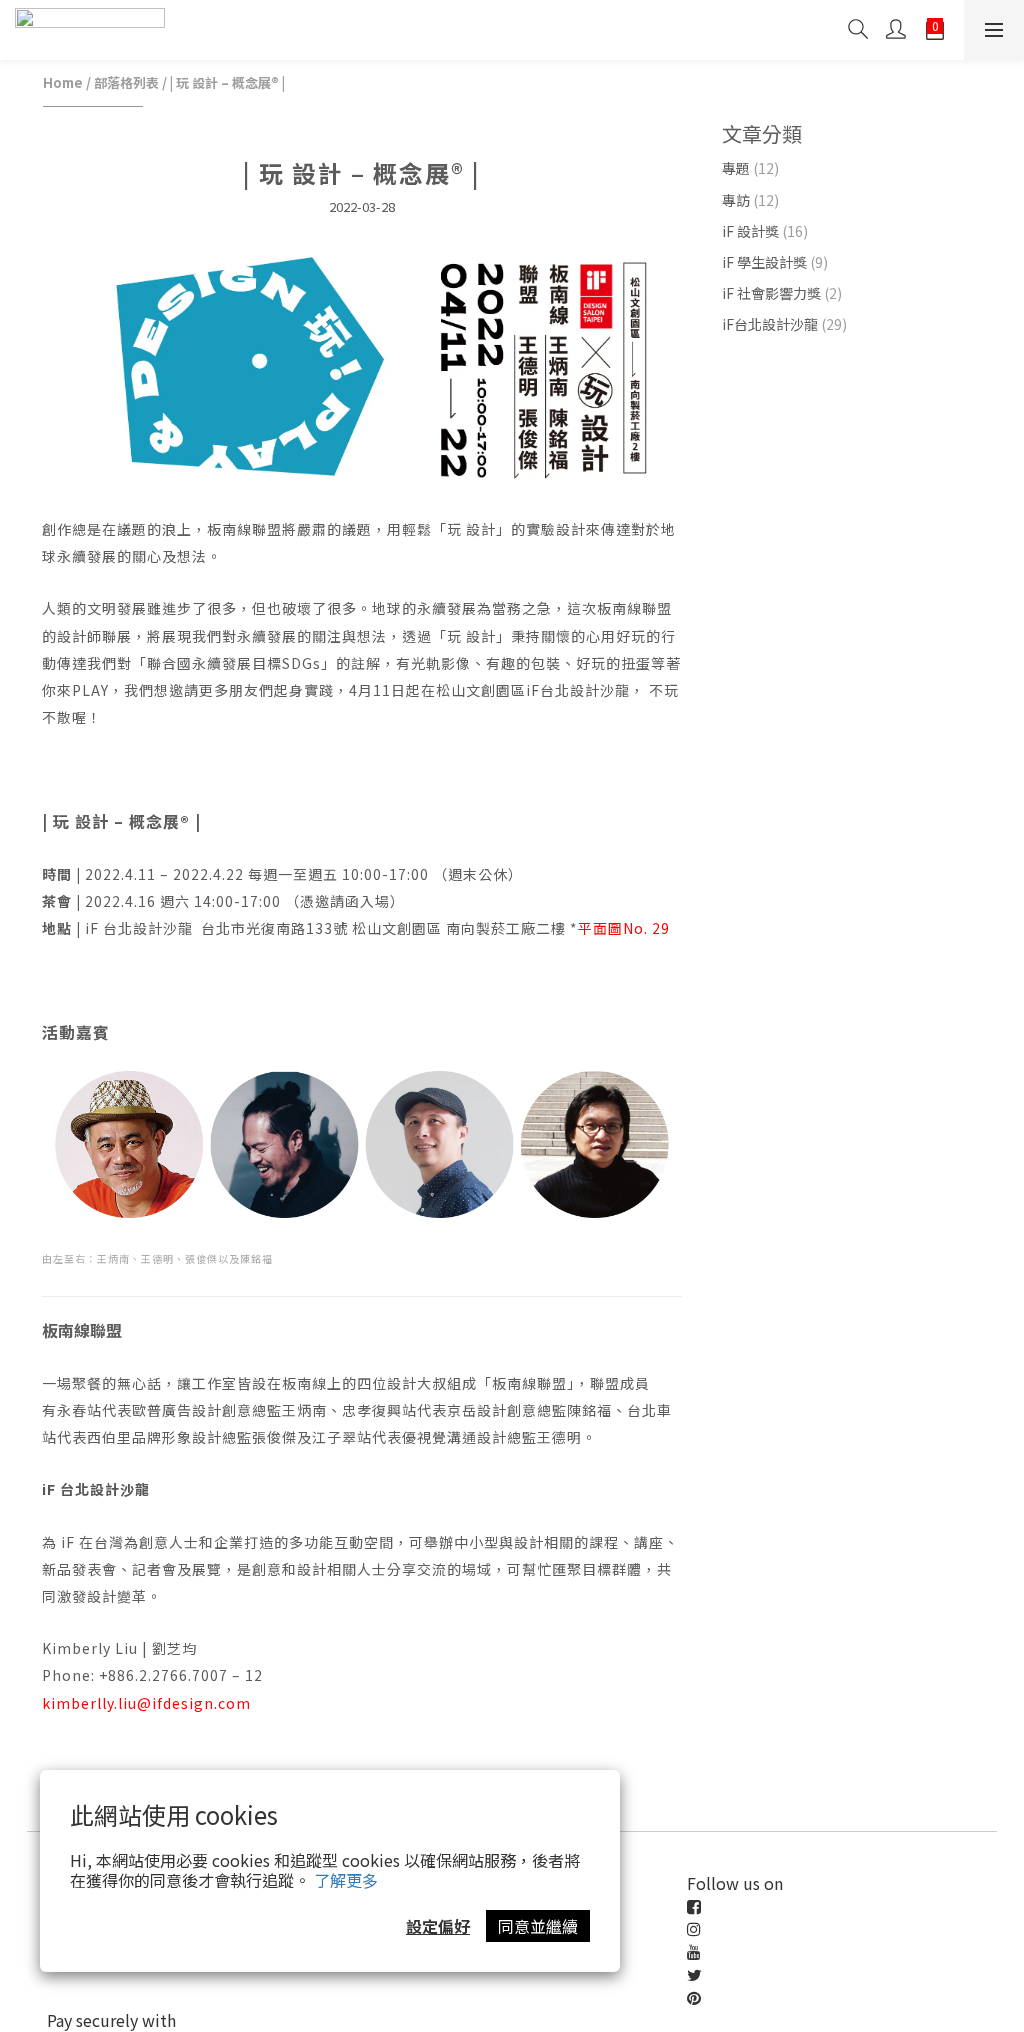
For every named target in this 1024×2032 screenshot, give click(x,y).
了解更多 (346, 1880)
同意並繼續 (538, 1926)
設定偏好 (438, 1926)
